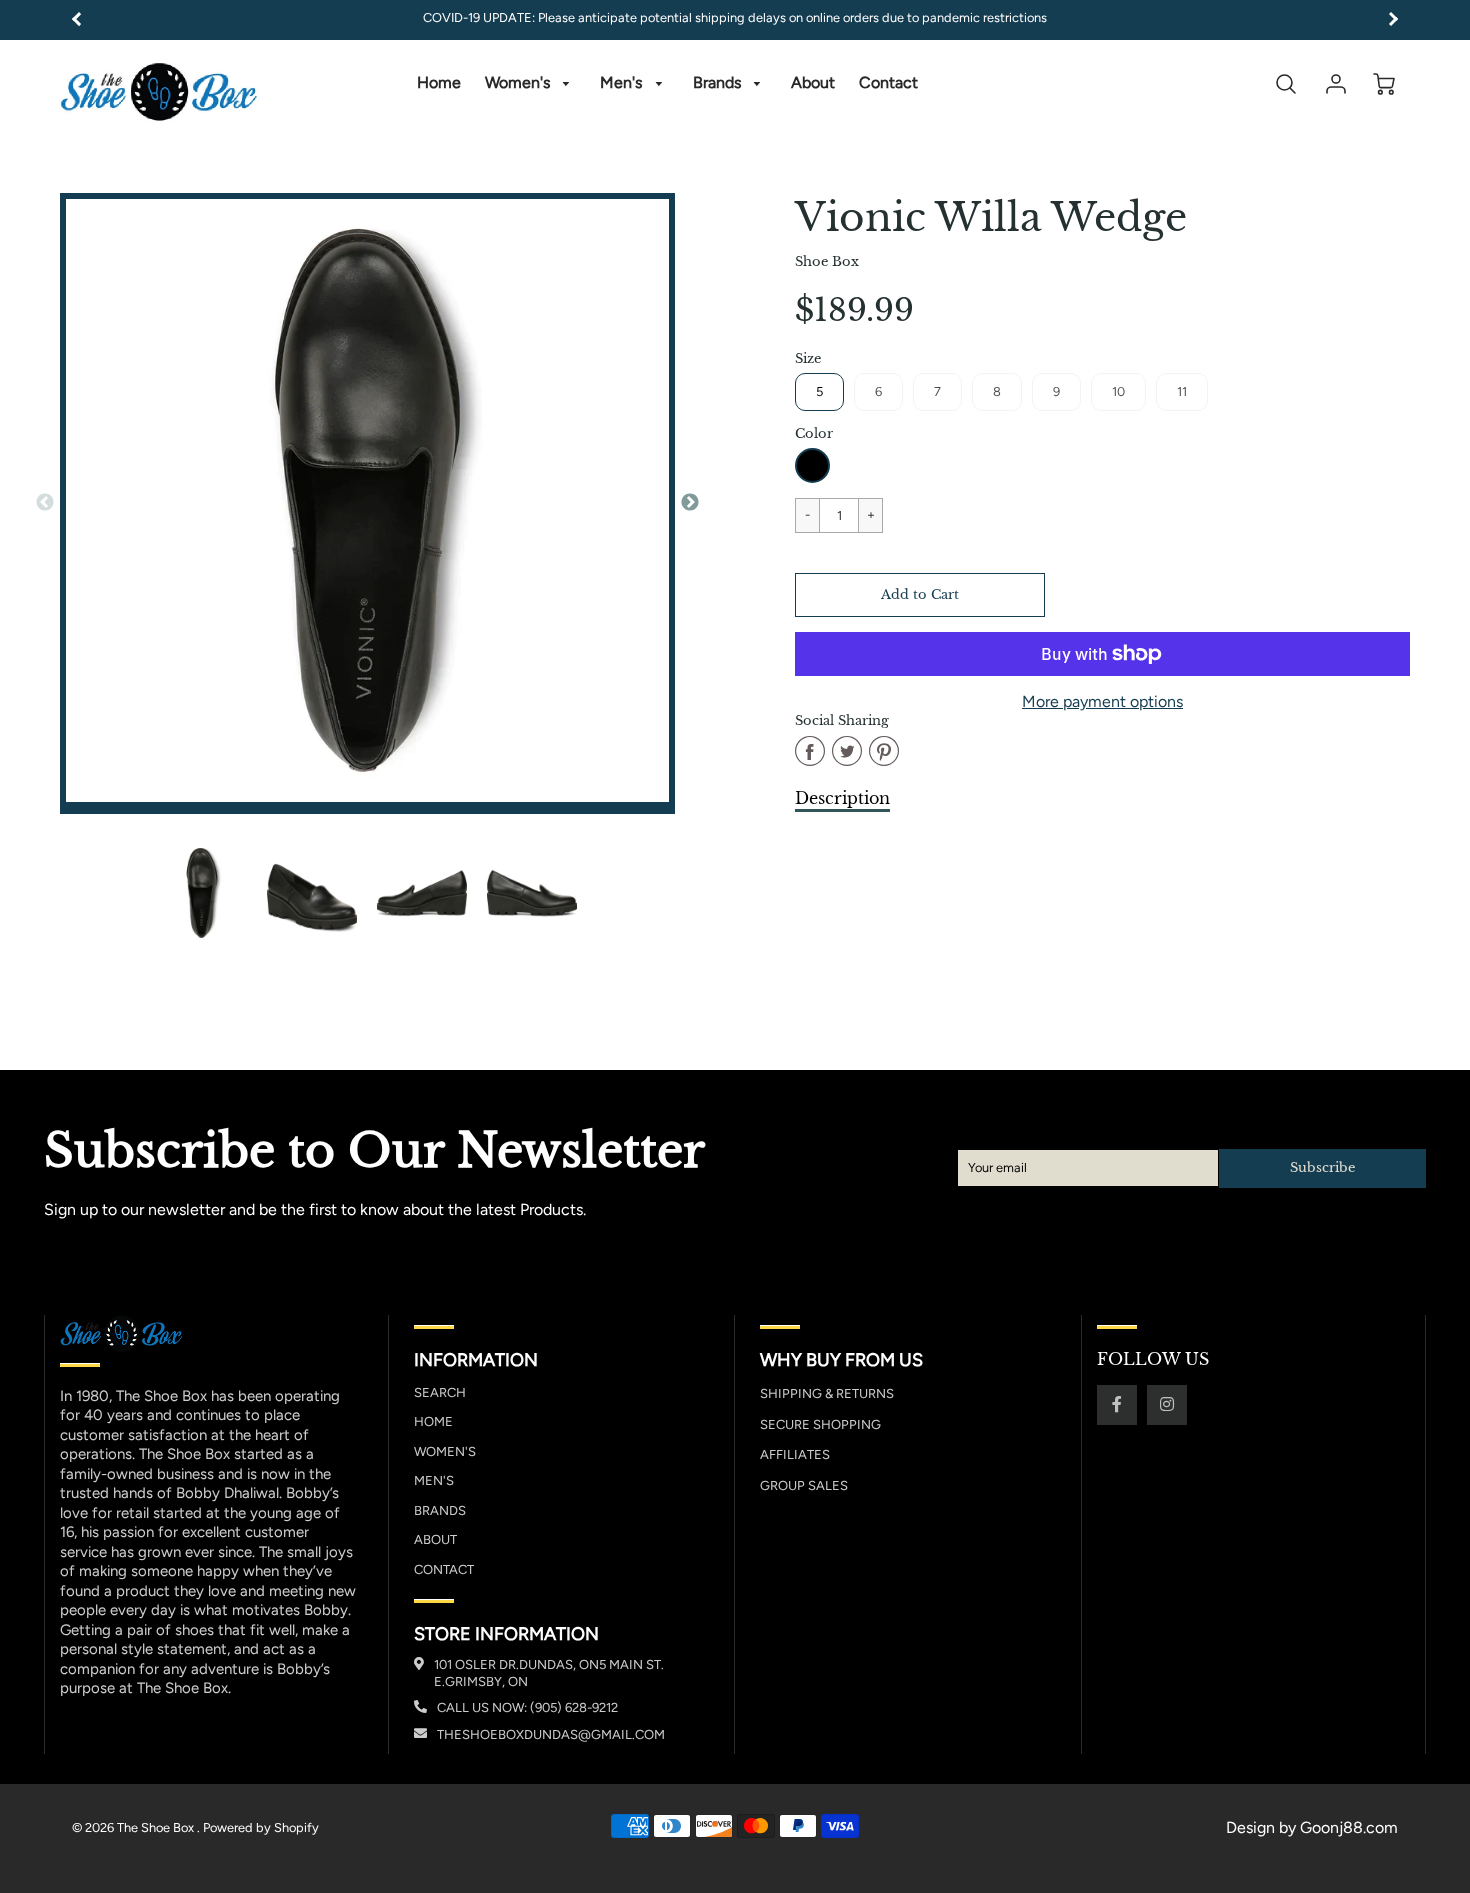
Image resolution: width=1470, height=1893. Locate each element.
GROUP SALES (804, 1485)
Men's (623, 82)
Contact (888, 82)
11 (1182, 391)
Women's (519, 82)
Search (440, 1392)
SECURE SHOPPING (820, 1424)
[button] (920, 595)
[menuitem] (439, 83)
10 (1118, 391)
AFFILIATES (795, 1454)
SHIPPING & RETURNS (827, 1393)
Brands (719, 82)
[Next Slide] (690, 503)
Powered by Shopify (261, 1827)
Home (439, 82)
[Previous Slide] (45, 503)
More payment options (1102, 701)
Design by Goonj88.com (1312, 1827)
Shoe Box (827, 261)
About (813, 82)
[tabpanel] (202, 893)
